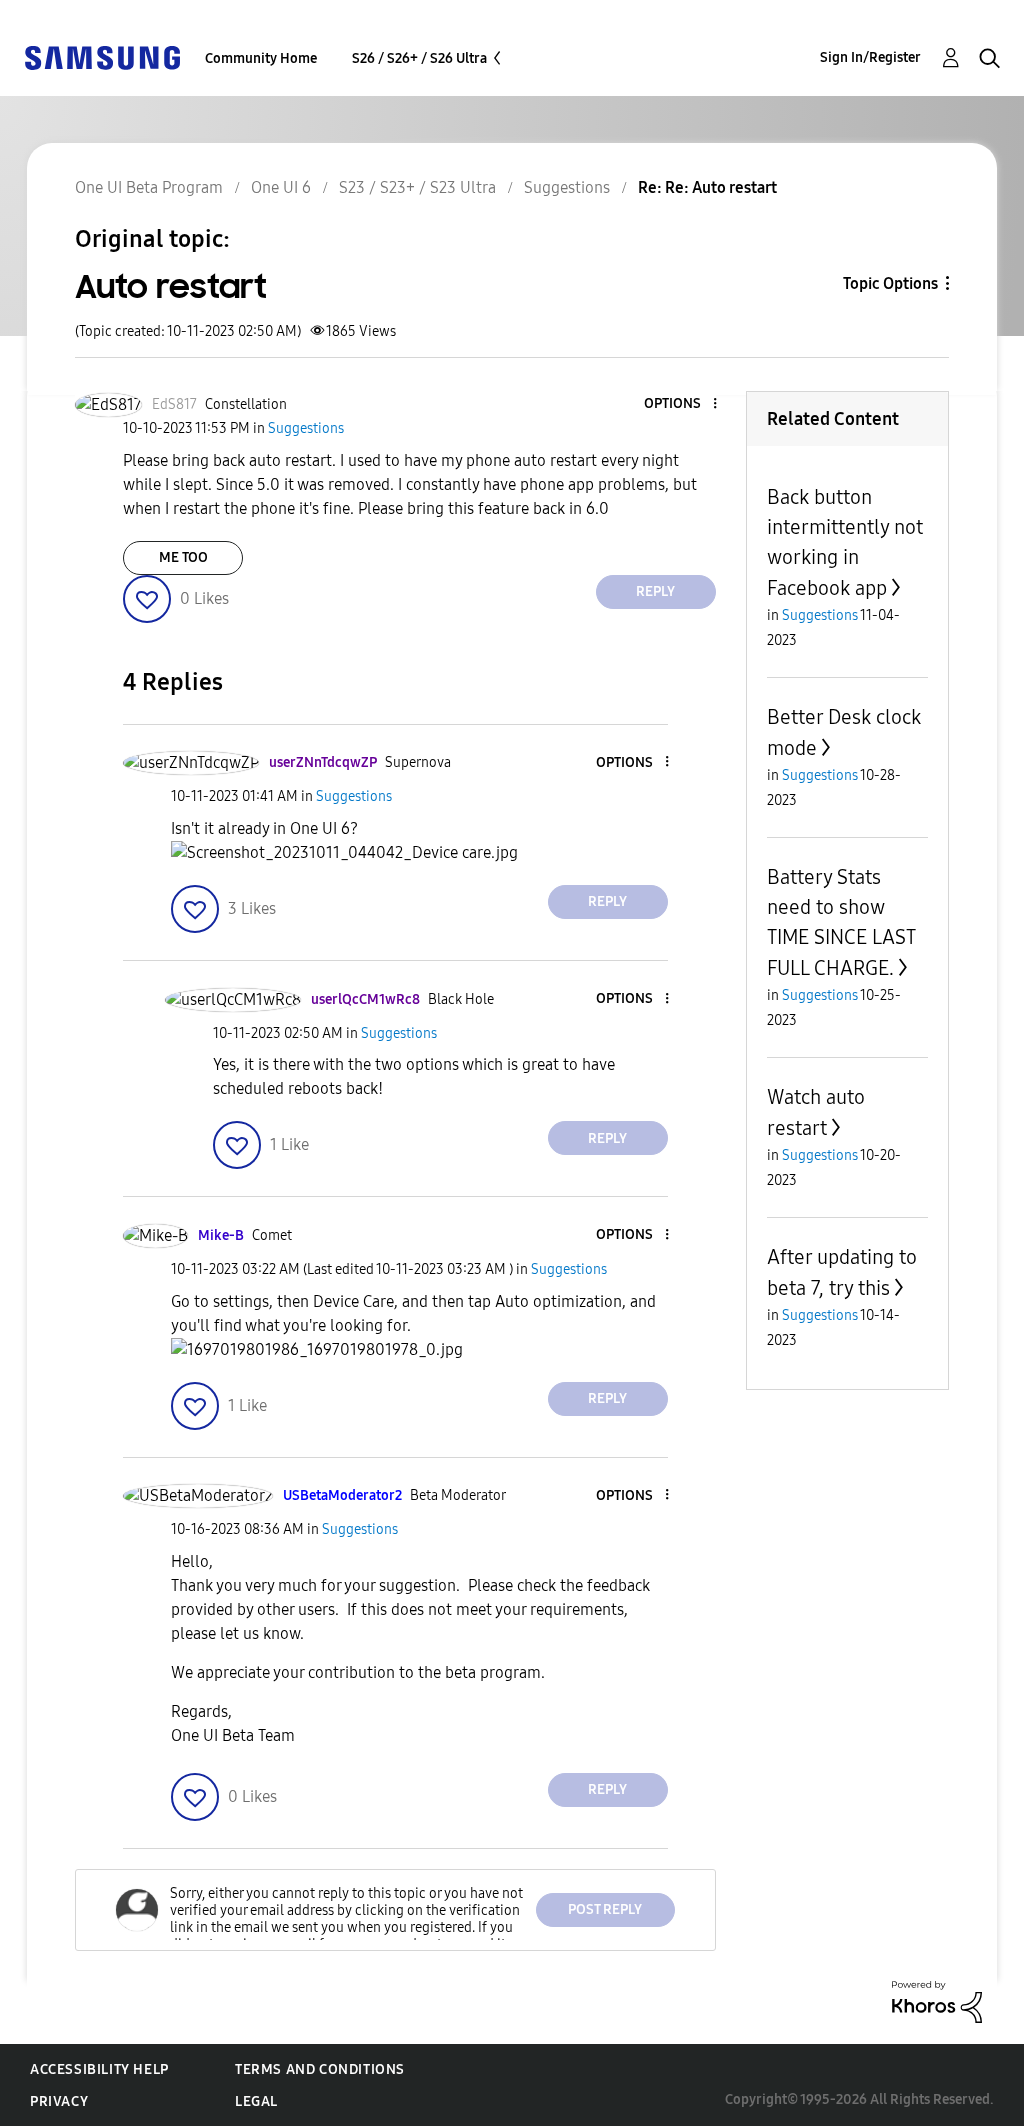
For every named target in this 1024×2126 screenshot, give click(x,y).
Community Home (261, 58)
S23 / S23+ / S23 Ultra (417, 187)
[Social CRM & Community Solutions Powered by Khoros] (937, 2000)
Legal (256, 2101)
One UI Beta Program (149, 187)
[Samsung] (102, 56)
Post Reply (605, 1909)
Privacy (59, 2101)
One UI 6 (281, 187)
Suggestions (567, 187)
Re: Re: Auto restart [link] (707, 187)
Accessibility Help (99, 2069)
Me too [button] (183, 557)
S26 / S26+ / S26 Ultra (419, 58)
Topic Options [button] (890, 283)
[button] (681, 404)
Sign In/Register (870, 57)
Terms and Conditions (320, 2069)
